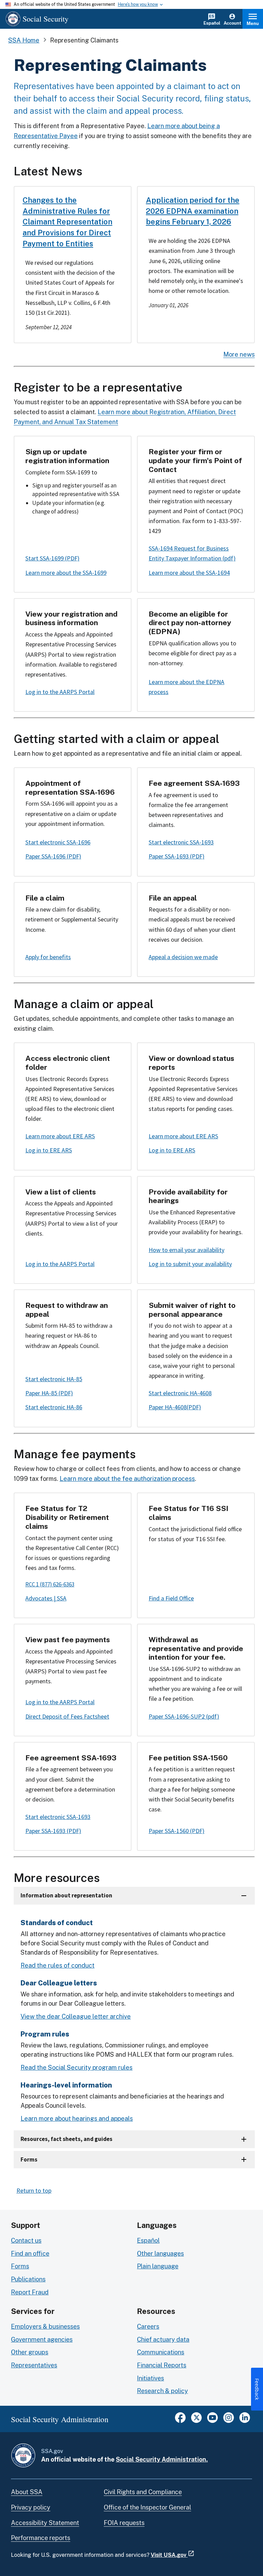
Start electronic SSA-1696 (58, 842)
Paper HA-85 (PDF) (49, 1393)
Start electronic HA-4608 (180, 1393)
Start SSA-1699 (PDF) (52, 558)
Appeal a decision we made (183, 957)
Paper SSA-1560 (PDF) (177, 1831)
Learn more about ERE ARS (60, 1136)
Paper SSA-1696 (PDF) (53, 856)
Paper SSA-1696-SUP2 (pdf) (184, 1716)
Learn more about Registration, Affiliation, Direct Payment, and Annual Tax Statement (125, 417)
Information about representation (66, 1895)
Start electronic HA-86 (54, 1407)
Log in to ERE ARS (49, 1150)
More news (239, 354)
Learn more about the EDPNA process (186, 687)
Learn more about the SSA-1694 (189, 573)
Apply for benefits (48, 957)
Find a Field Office (171, 1598)
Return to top (34, 2190)
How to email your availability (186, 1250)
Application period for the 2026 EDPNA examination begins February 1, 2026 (193, 211)
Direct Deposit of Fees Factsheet (67, 1716)
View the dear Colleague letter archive (76, 2016)
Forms (29, 2159)
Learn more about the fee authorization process (127, 1479)
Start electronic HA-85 (54, 1379)
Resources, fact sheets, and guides (66, 2139)
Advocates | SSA (46, 1598)
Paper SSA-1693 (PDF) (177, 856)
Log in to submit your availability (190, 1264)
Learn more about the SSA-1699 (66, 573)
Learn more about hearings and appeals (77, 2119)
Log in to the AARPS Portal (60, 692)
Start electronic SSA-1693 (181, 842)
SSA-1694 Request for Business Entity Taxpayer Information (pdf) (192, 553)
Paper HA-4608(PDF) (175, 1407)
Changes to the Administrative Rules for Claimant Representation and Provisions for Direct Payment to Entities (67, 222)
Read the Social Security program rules (77, 2067)
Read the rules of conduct (58, 1965)
